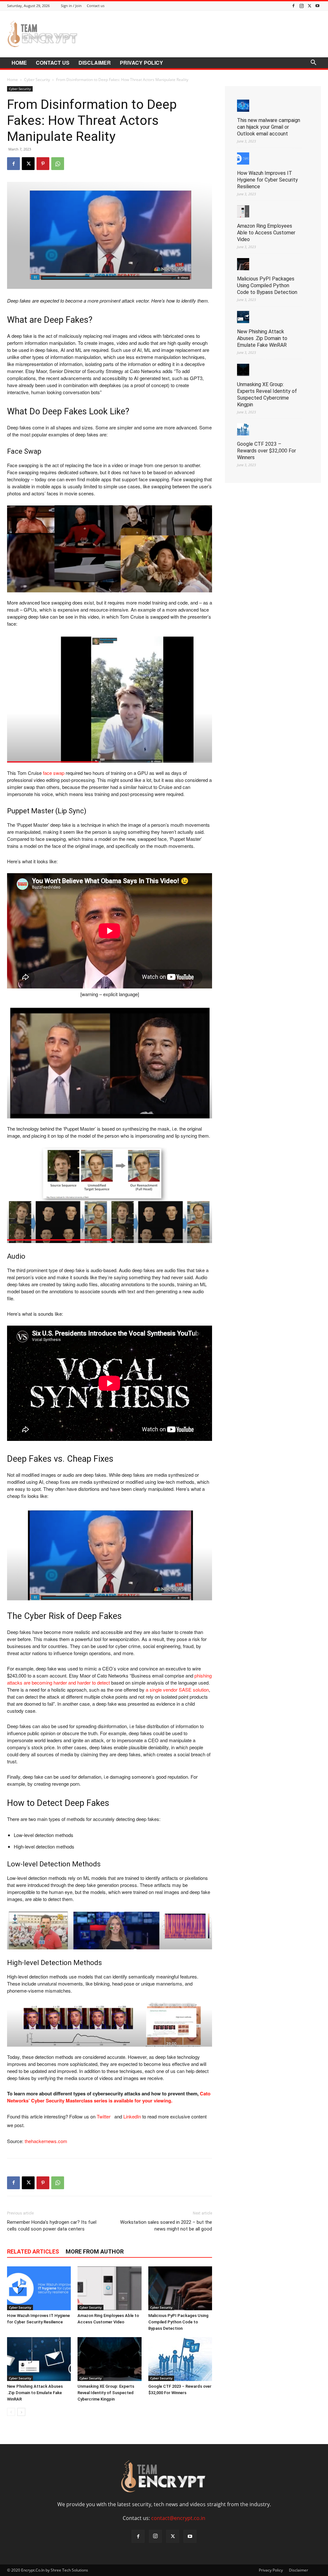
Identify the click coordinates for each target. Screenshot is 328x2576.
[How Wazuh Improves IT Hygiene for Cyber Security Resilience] (39, 2288)
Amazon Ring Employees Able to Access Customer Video (266, 233)
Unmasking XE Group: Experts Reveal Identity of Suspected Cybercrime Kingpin (106, 2393)
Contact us (96, 6)
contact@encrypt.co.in (178, 2518)
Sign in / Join (71, 6)
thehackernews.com (46, 2141)
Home (19, 63)
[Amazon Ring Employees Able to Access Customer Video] (109, 2288)
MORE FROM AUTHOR (95, 2251)
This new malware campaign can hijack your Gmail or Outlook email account (269, 127)
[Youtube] (317, 6)
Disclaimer (95, 63)
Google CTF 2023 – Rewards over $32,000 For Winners (266, 451)
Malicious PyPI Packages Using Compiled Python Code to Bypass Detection (178, 2322)
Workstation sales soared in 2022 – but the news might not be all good (166, 2226)
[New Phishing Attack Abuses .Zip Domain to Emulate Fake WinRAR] (39, 2359)
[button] (313, 63)
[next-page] (21, 2412)
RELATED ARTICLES (33, 2251)
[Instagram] (301, 6)
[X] (309, 6)
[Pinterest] (43, 164)
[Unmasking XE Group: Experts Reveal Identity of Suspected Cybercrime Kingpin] (109, 2359)
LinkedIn (132, 2116)
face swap (54, 773)
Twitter (105, 2116)
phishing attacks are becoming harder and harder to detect (109, 1679)
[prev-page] (11, 2412)
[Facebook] (293, 6)
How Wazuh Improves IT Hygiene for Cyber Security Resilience (267, 180)
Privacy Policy (141, 63)
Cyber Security (37, 80)
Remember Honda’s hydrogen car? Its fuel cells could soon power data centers (52, 2226)
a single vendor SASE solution (177, 1690)
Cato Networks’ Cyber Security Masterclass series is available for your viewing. (109, 2097)
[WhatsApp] (58, 164)
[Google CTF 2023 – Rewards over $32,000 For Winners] (180, 2359)
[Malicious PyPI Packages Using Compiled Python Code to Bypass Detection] (180, 2288)
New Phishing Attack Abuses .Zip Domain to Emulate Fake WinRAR (35, 2393)
